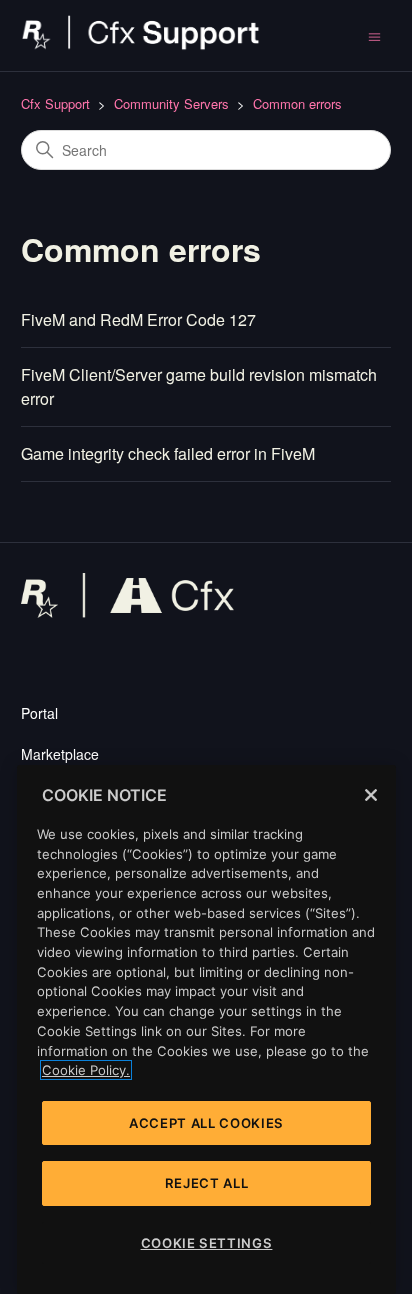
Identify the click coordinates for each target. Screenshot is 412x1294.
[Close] (371, 795)
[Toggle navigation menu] (374, 35)
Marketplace (60, 754)
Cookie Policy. (86, 1070)
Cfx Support (55, 103)
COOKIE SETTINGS (207, 1243)
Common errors (297, 103)
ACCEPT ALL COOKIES (206, 1123)
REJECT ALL (207, 1183)
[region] (206, 1029)
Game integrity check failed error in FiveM (168, 453)
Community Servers (171, 103)
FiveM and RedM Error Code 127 (138, 319)
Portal (39, 713)
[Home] (141, 44)
